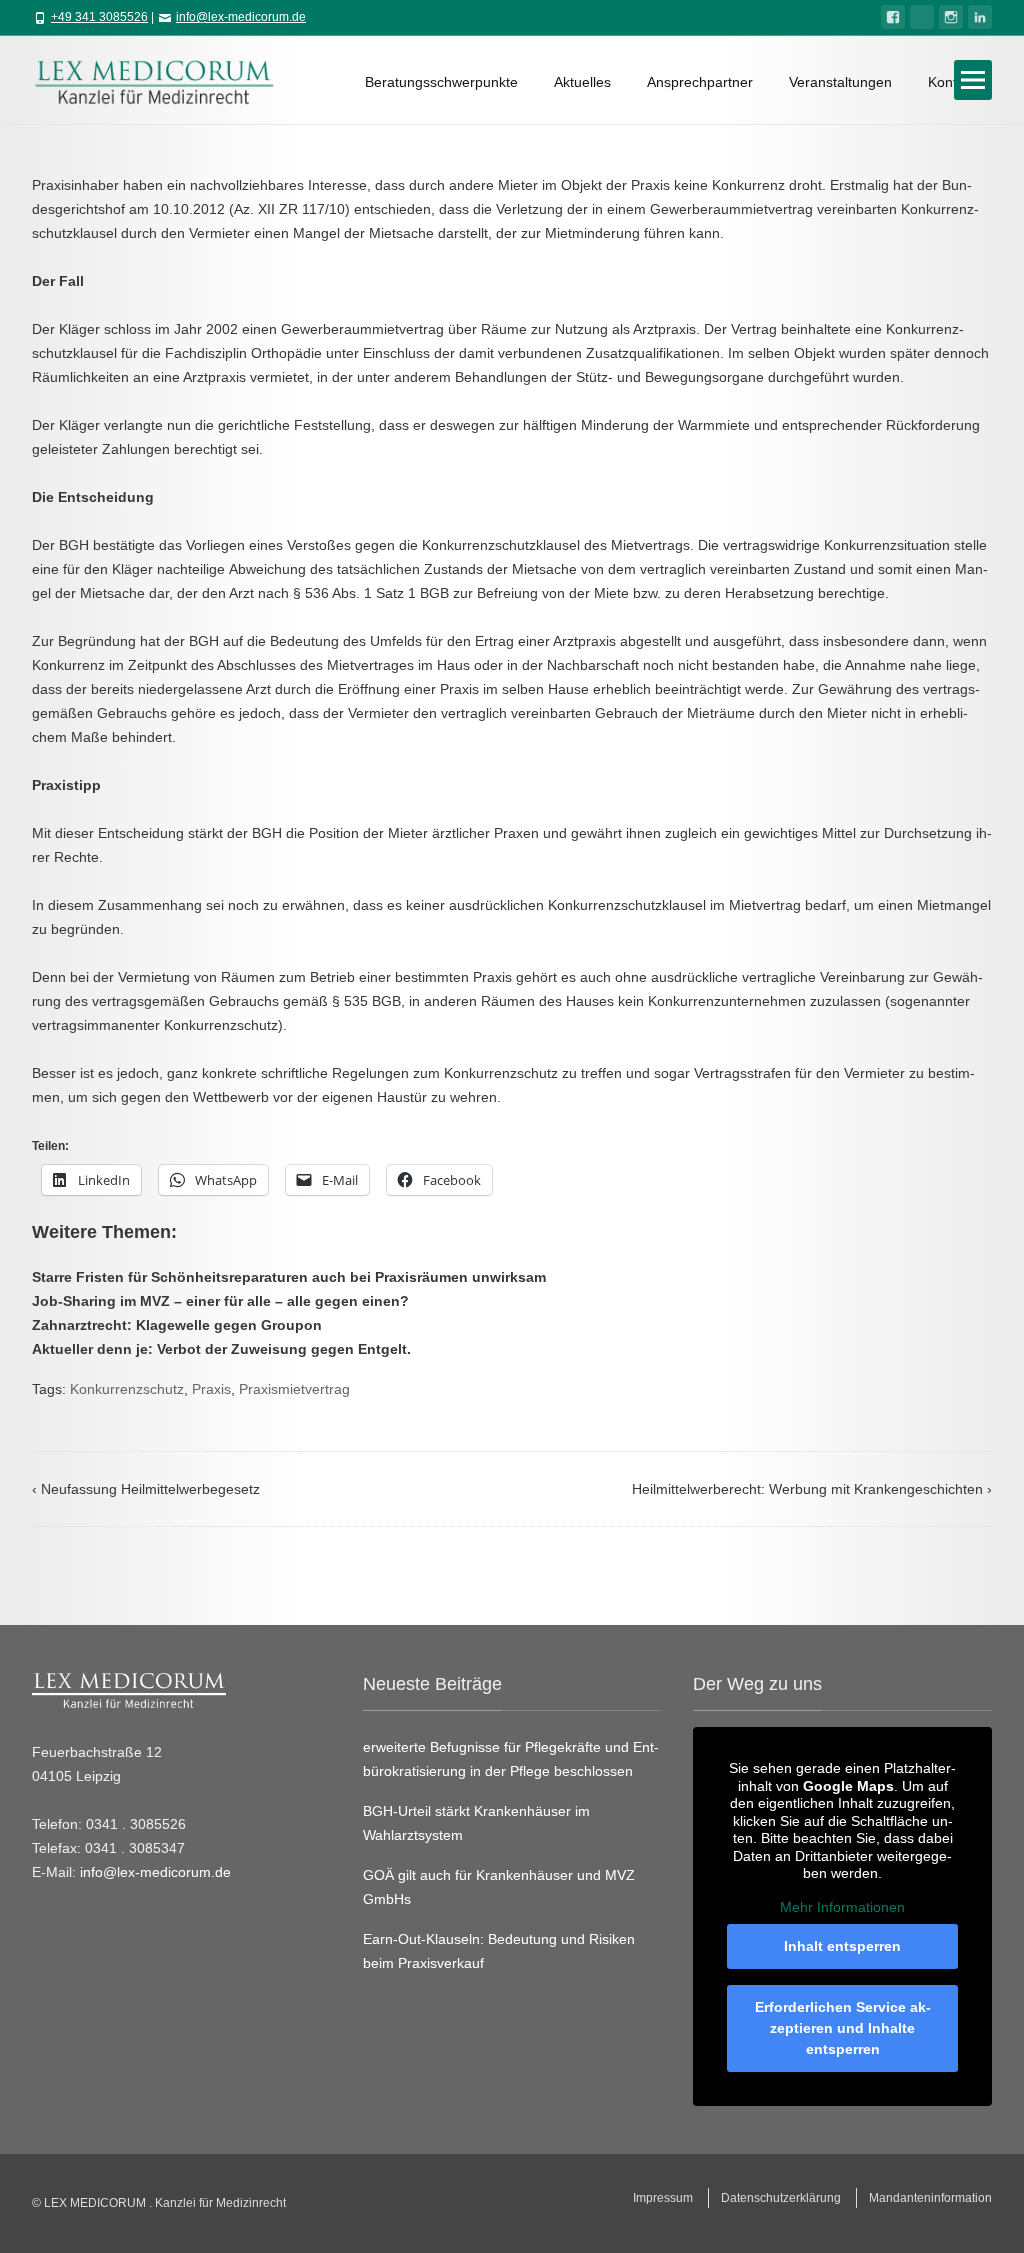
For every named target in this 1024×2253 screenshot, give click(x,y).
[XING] (922, 17)
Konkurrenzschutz (127, 1389)
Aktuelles (582, 82)
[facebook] (893, 17)
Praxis (211, 1389)
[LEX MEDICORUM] (164, 80)
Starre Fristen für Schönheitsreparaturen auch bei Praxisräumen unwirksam (289, 1277)
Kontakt (952, 82)
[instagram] (951, 17)
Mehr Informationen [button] (842, 1907)
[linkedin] (980, 17)
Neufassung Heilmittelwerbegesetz (146, 1489)
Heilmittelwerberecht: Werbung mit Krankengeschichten (812, 1489)
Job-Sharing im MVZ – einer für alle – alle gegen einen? (220, 1301)
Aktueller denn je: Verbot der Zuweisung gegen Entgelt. (221, 1349)
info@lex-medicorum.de (241, 17)
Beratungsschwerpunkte (441, 82)
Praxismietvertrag (294, 1389)
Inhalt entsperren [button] (842, 1946)
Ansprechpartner (700, 82)
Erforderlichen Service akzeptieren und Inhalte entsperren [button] (843, 2028)
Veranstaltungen (840, 82)
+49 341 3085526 (99, 17)
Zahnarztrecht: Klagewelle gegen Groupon (177, 1325)
